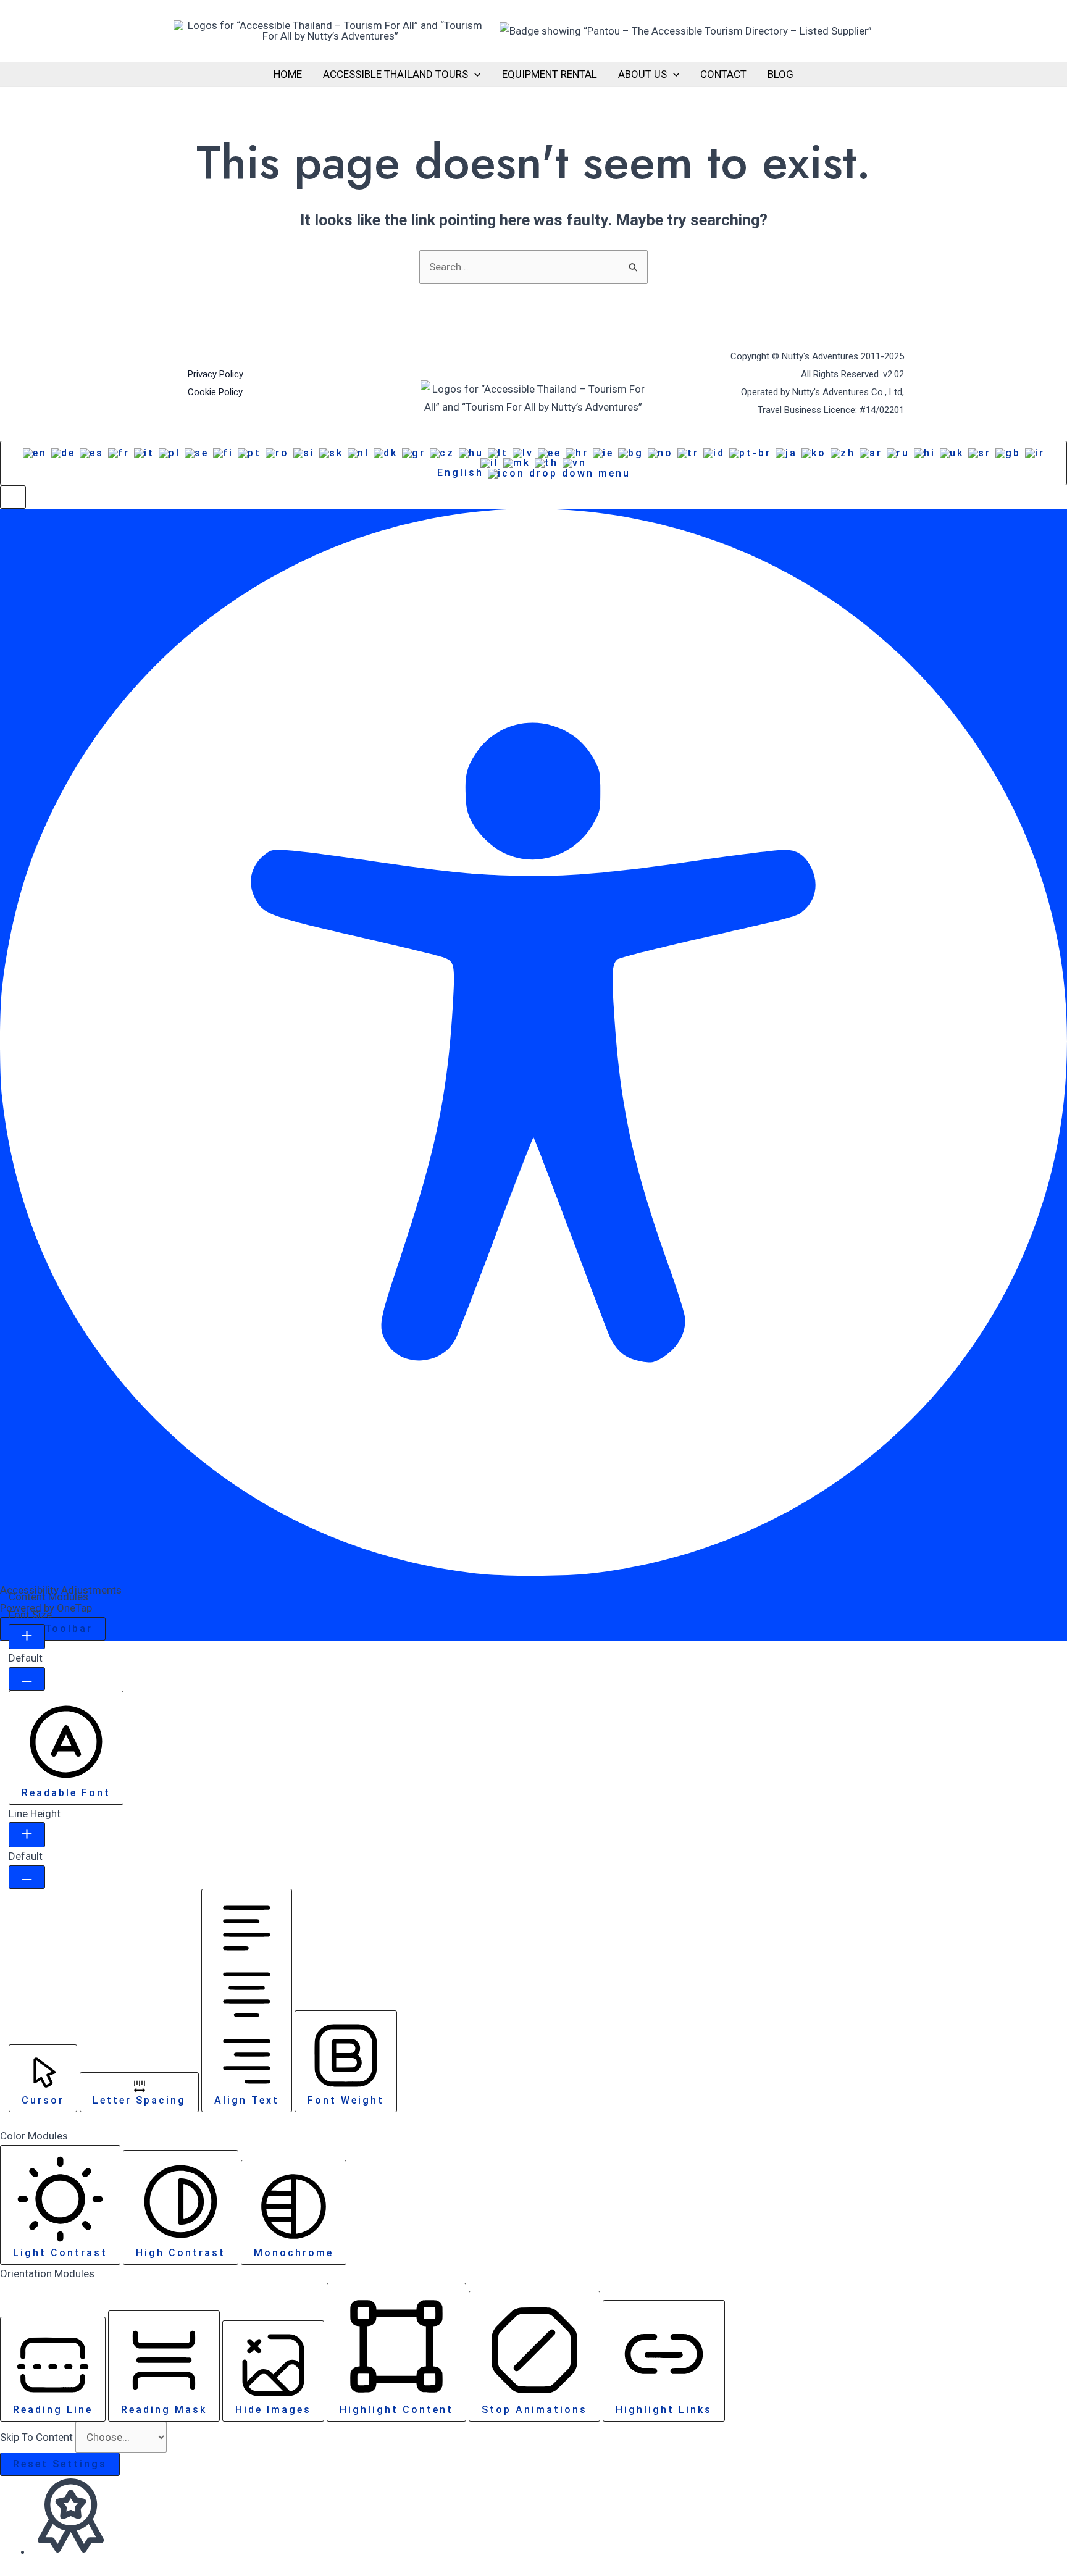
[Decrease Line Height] (27, 1877)
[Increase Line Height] (27, 1835)
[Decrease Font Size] (27, 1679)
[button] (474, 74)
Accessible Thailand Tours (395, 74)
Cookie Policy (215, 392)
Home (288, 74)
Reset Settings (60, 2464)
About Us (642, 74)
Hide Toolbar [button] (53, 1629)
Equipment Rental (550, 74)
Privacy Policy (215, 374)
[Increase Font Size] (27, 1637)
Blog (780, 74)
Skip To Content (38, 2437)
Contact (723, 74)
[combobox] (533, 463)
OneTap (74, 1608)
